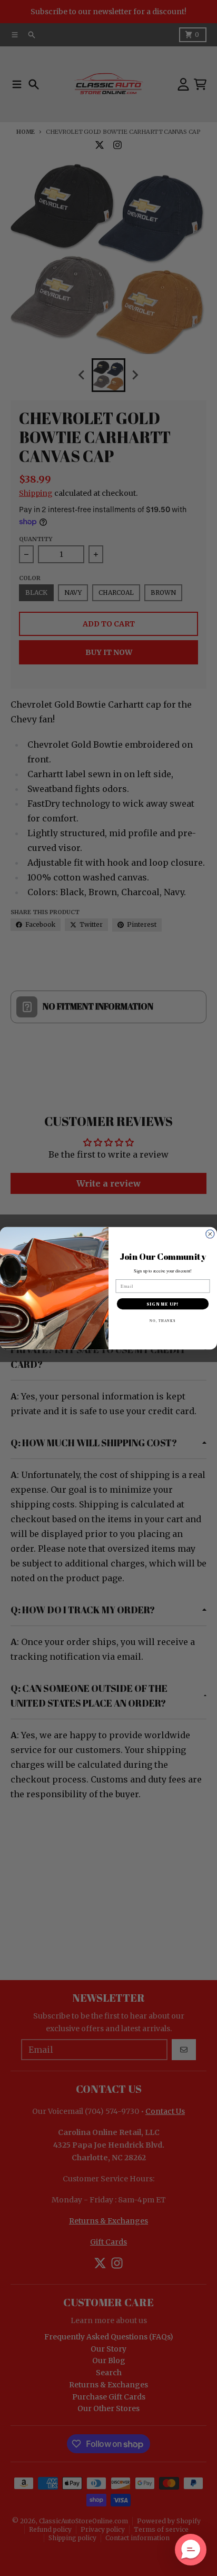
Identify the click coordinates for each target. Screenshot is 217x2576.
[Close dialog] (210, 1234)
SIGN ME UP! (163, 1304)
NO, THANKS (163, 1320)
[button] (191, 2550)
